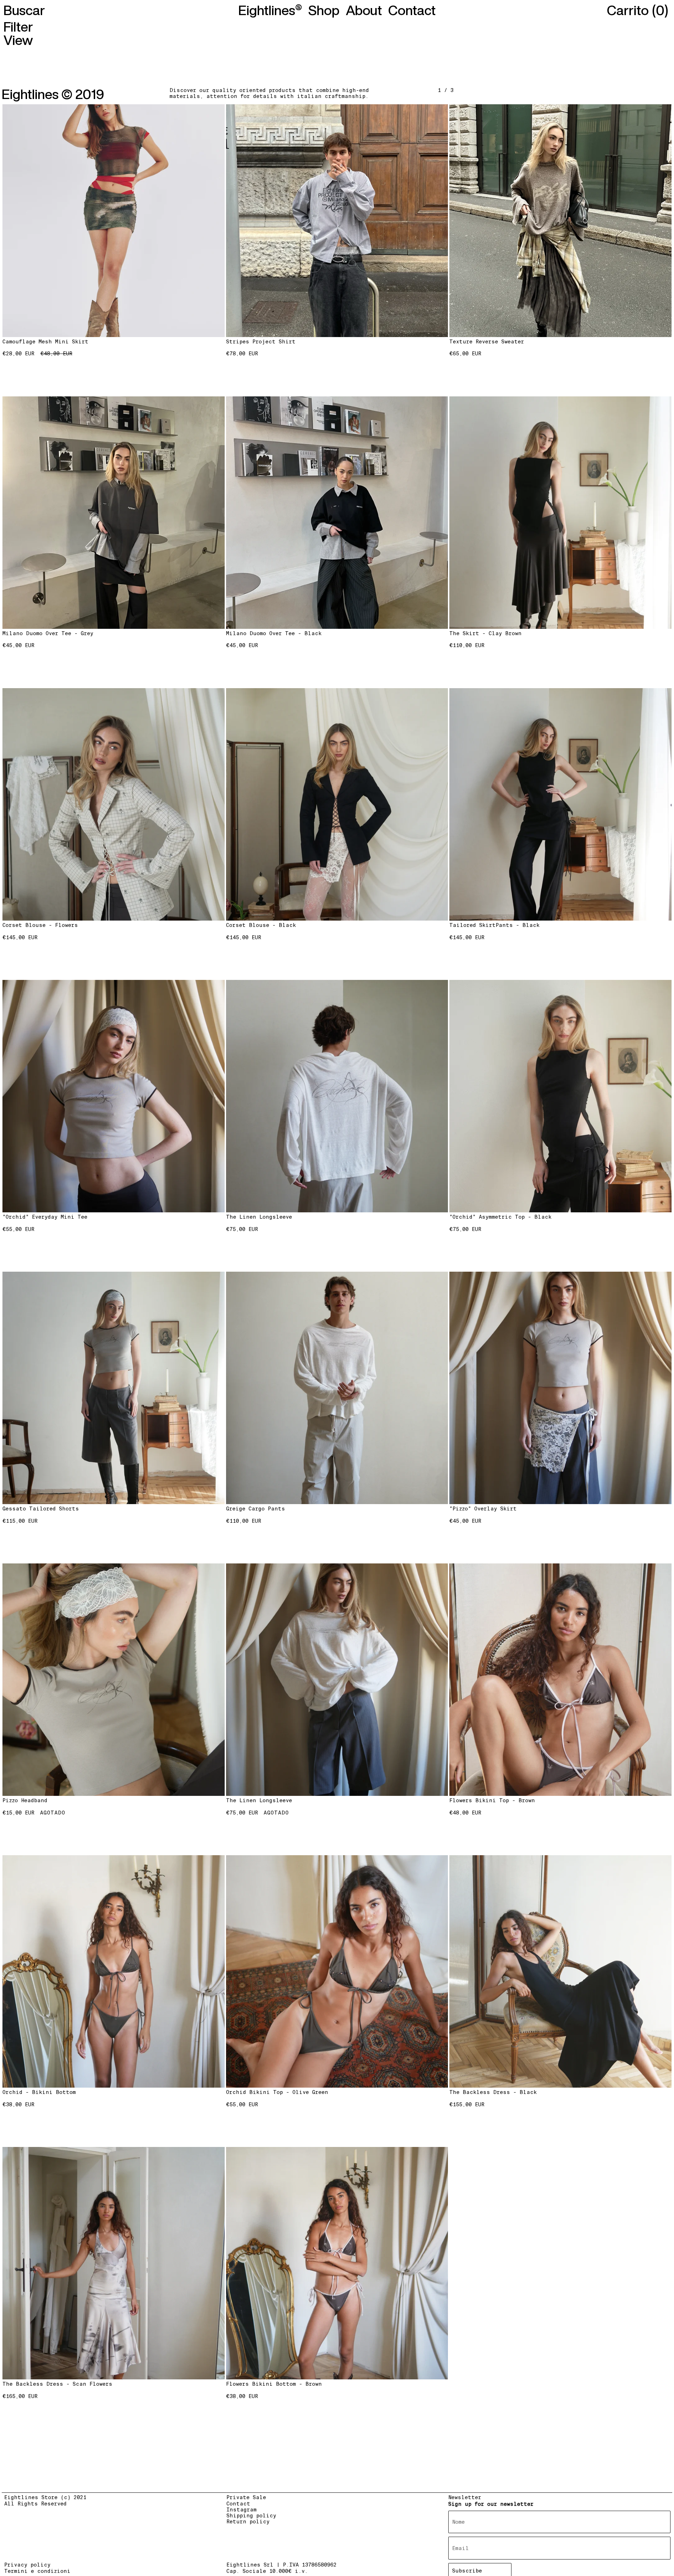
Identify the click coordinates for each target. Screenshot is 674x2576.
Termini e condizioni (37, 2571)
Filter (18, 27)
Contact (238, 2504)
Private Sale (246, 2497)
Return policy (248, 2522)
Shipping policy (251, 2516)
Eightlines (267, 10)
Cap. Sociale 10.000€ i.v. (267, 2571)
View (18, 40)
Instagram (242, 2510)
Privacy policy (27, 2565)
